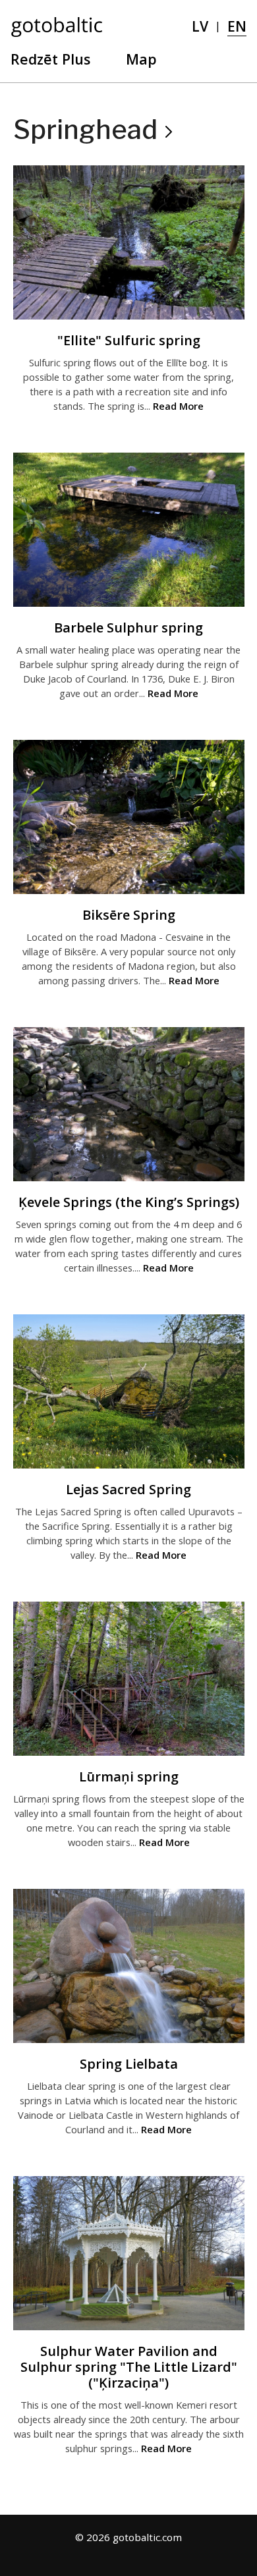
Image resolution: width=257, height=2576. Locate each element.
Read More (178, 406)
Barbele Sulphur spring (128, 628)
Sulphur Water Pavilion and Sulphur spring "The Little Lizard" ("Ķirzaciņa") (129, 2367)
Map (141, 59)
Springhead (85, 129)
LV (200, 26)
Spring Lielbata (129, 2064)
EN (237, 26)
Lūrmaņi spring (129, 1777)
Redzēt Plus (50, 59)
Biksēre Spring (129, 915)
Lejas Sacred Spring (128, 1489)
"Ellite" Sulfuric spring (129, 340)
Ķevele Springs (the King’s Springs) (129, 1202)
